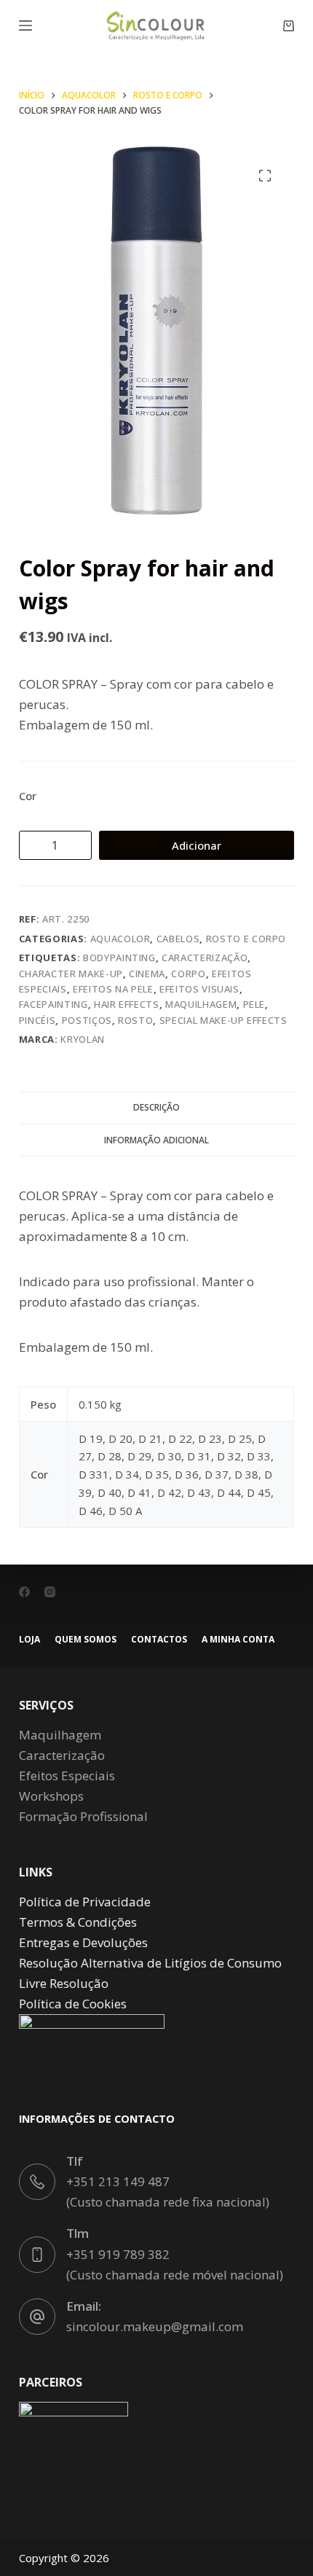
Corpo (188, 974)
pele (254, 1004)
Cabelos (178, 939)
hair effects (127, 1004)
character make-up (71, 974)
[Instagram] (50, 1592)
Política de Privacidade (85, 1902)
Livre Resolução (64, 1983)
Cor (28, 796)
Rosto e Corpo (246, 939)
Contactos (159, 1640)
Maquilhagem (201, 1004)
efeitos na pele (113, 989)
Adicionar (197, 845)
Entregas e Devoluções (83, 1942)
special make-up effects (223, 1020)
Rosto (135, 1020)
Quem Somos (86, 1640)
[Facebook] (24, 1592)
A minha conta (238, 1640)
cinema (147, 974)
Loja (29, 1640)
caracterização (205, 958)
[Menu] (25, 26)
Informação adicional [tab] (156, 1140)
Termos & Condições (78, 1922)
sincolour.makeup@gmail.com (155, 2326)
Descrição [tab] (156, 1107)
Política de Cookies (73, 2004)
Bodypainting (119, 958)
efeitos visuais (199, 989)
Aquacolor (120, 939)
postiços (87, 1020)
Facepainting (54, 1004)
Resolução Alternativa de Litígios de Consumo (150, 1963)
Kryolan (83, 1039)
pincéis (37, 1020)
